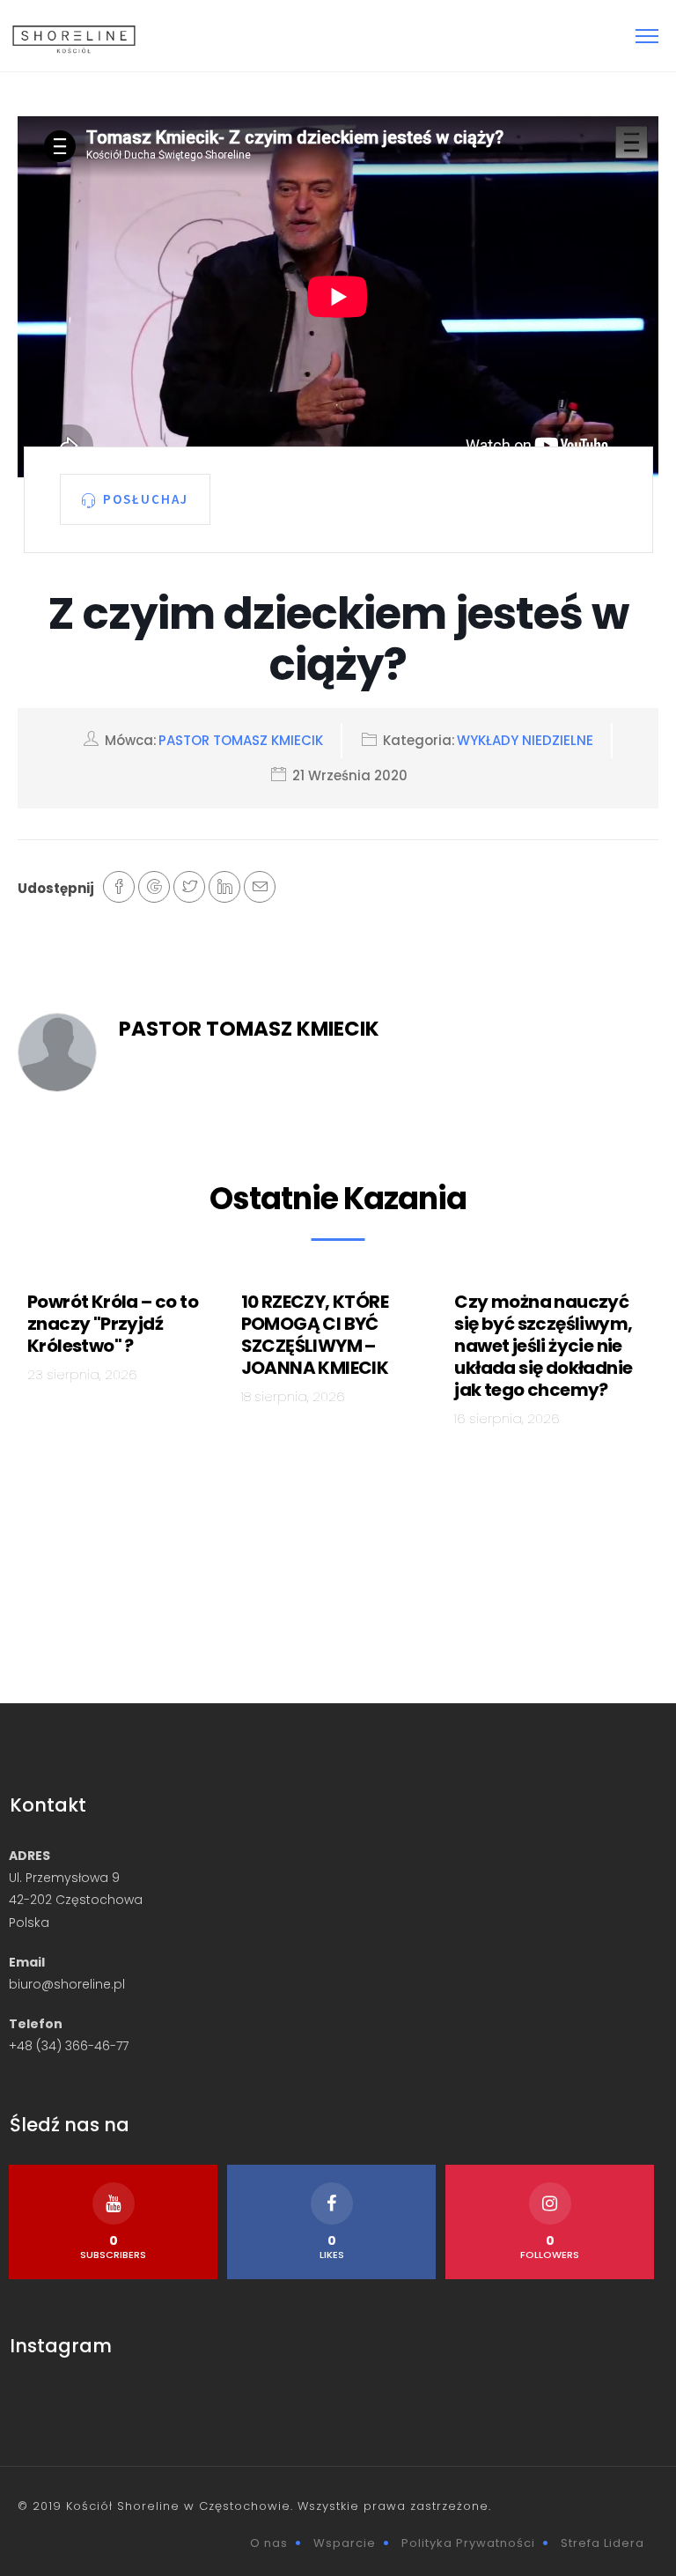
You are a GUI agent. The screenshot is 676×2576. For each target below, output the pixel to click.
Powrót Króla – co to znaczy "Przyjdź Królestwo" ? (113, 1324)
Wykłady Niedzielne (525, 740)
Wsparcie (345, 2543)
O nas (269, 2543)
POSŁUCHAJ (146, 498)
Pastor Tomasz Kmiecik (241, 740)
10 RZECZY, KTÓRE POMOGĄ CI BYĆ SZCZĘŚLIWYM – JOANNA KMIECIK (315, 1335)
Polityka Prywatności (468, 2543)
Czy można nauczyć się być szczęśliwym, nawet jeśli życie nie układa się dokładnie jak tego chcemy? (543, 1346)
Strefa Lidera (603, 2543)
